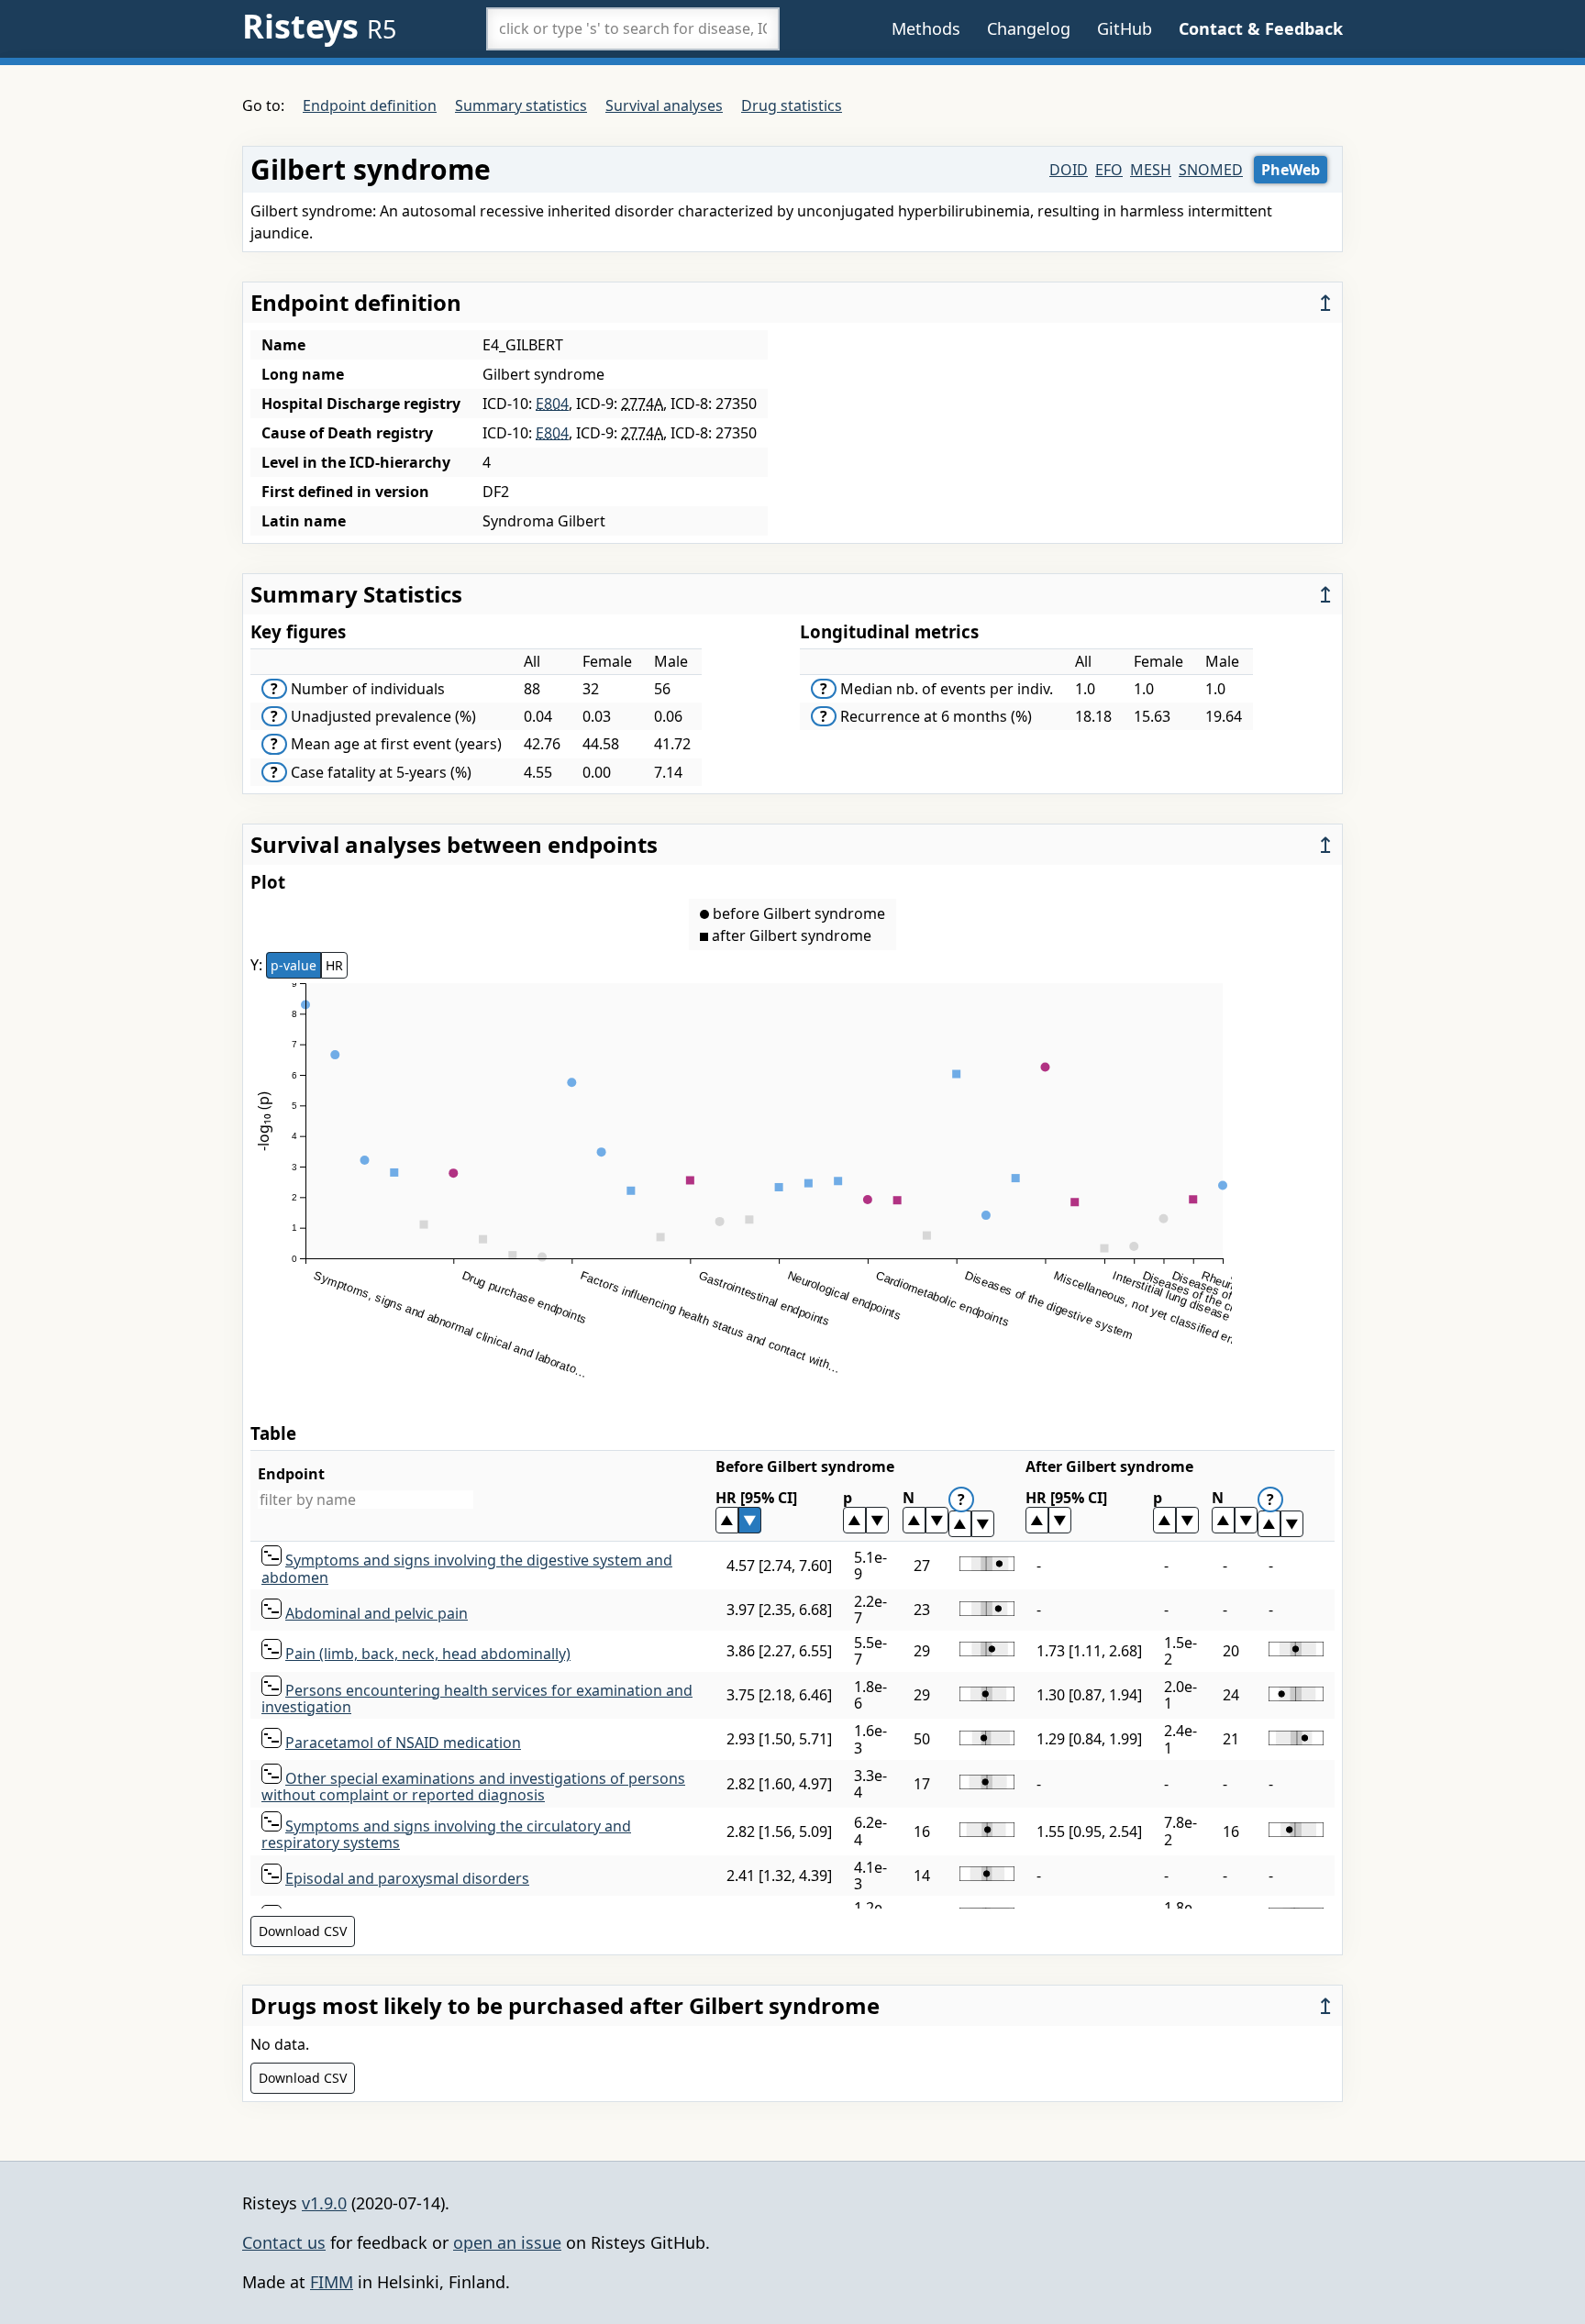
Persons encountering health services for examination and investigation (477, 1699)
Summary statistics (521, 105)
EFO (1109, 170)
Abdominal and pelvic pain (377, 1613)
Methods (926, 28)
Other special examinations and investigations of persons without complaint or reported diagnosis (473, 1787)
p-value (294, 965)
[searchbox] (633, 28)
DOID (1069, 170)
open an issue (507, 2242)
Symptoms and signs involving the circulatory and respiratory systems (446, 1834)
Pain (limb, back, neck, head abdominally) (428, 1654)
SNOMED (1211, 170)
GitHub (1125, 28)
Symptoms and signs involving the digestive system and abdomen (467, 1568)
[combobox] (633, 28)
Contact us (284, 2242)
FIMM (332, 2282)
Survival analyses (664, 105)
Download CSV (303, 1931)
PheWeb (1291, 170)
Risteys (319, 26)
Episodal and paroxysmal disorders (407, 1878)
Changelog (1029, 28)
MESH (1151, 170)
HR (334, 965)
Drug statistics (792, 105)
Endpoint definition (370, 105)
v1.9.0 (324, 2203)
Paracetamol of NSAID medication (403, 1743)
